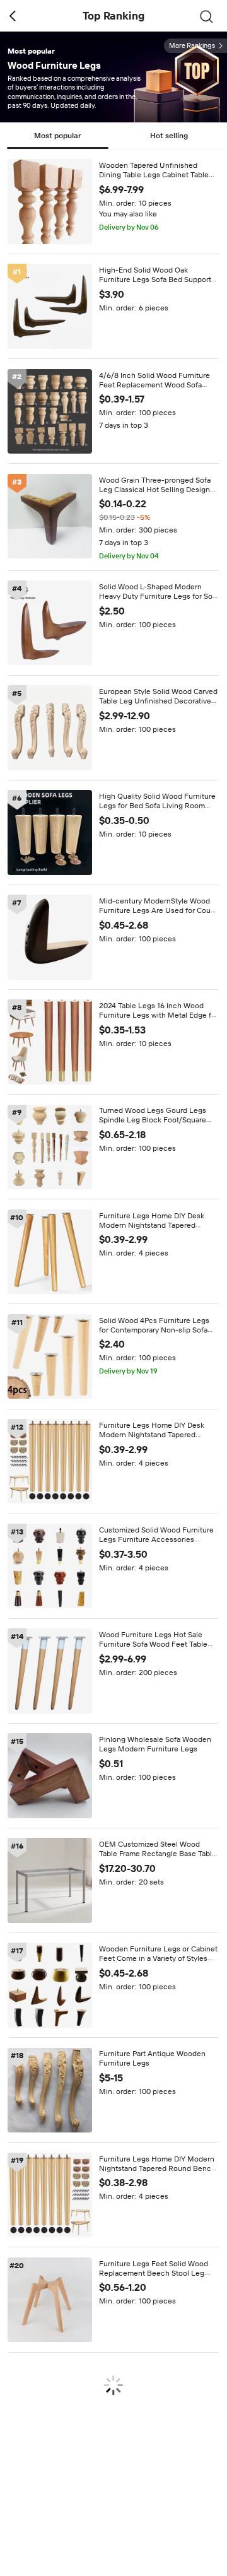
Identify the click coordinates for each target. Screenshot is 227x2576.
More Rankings (192, 46)
